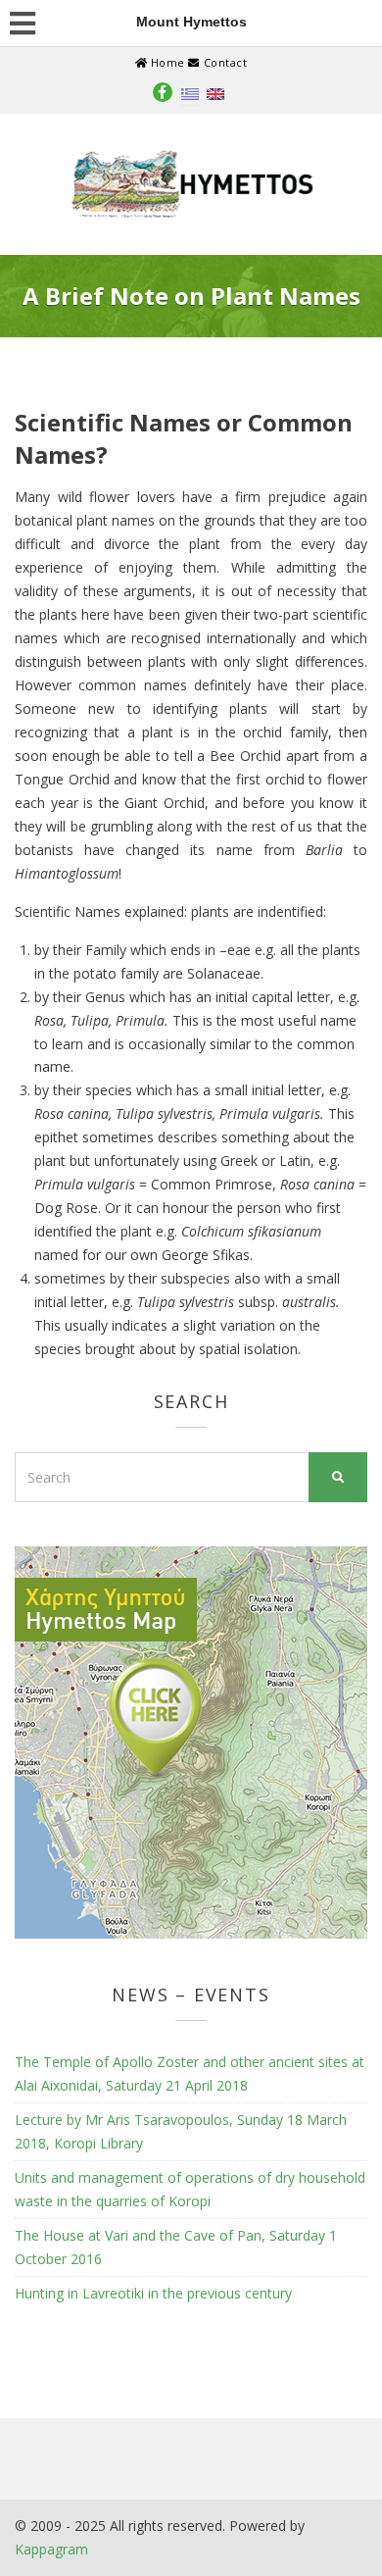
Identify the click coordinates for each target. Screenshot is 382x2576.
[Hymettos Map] (191, 1741)
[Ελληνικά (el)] (190, 93)
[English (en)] (215, 93)
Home (167, 62)
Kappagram (51, 2549)
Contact (223, 62)
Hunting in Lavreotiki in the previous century (153, 2293)
